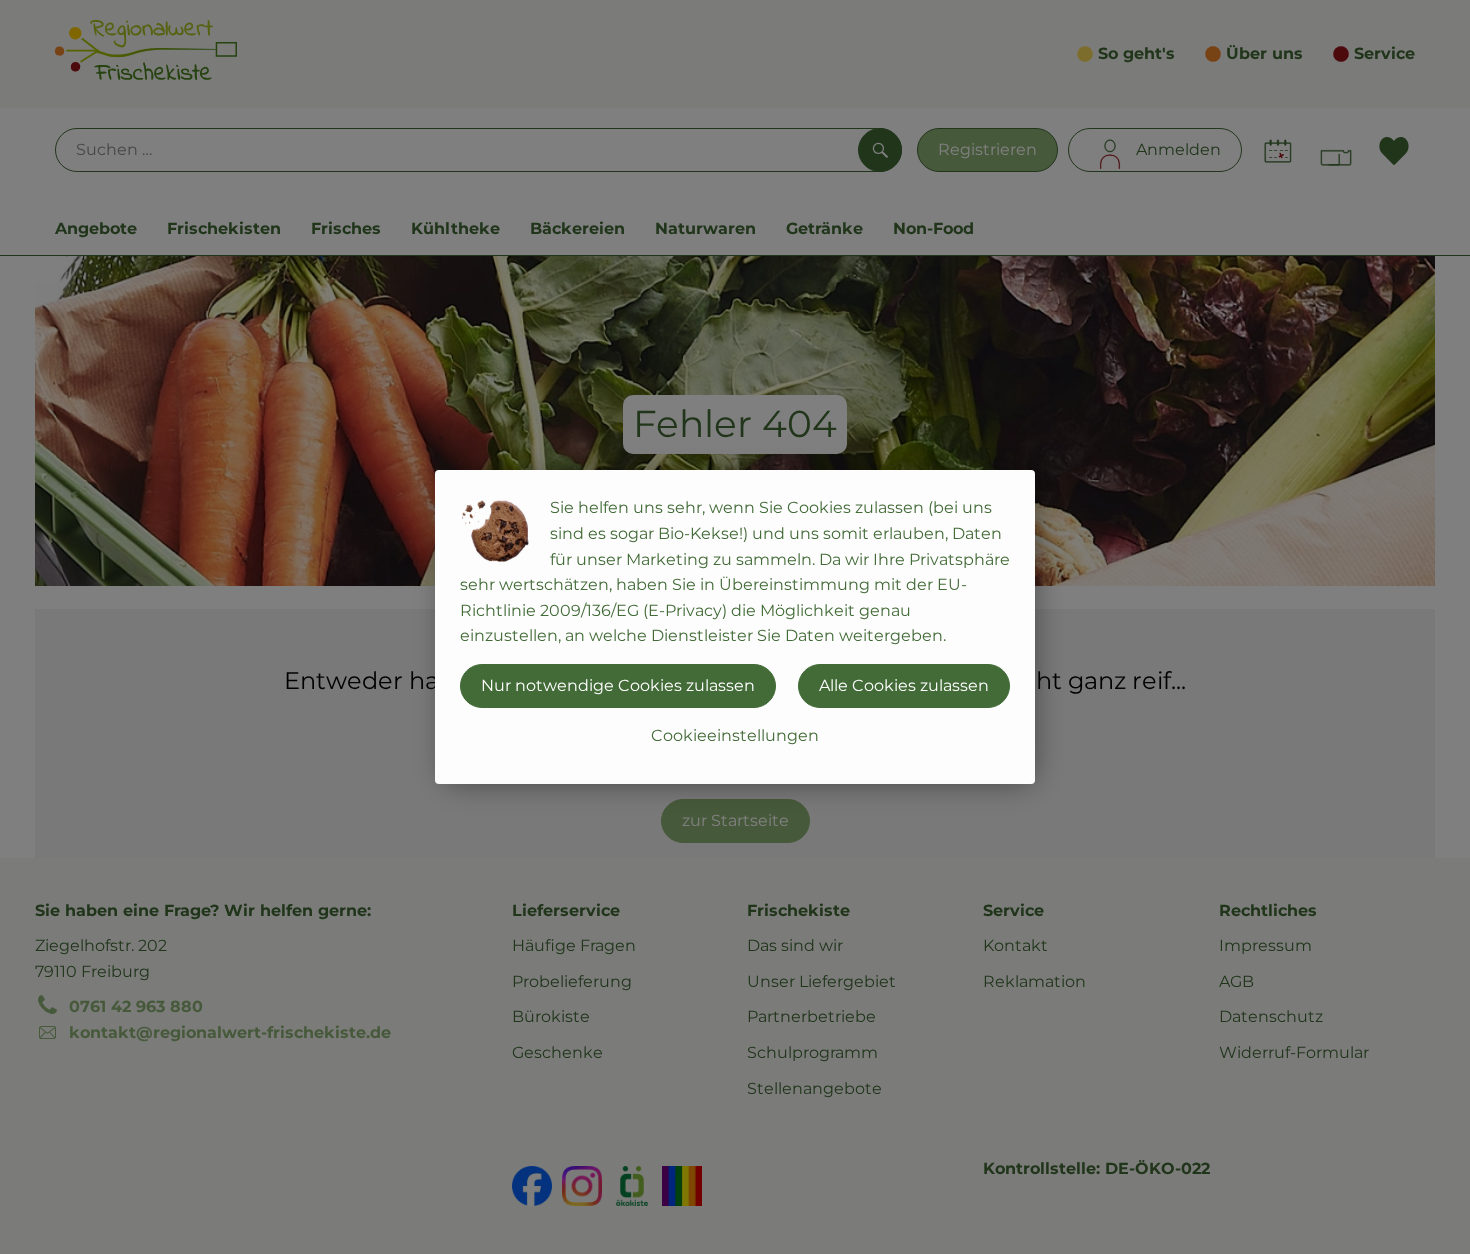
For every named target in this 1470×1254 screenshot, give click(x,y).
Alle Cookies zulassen (904, 685)
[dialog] (735, 627)
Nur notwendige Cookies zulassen (618, 685)
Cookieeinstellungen (735, 735)
